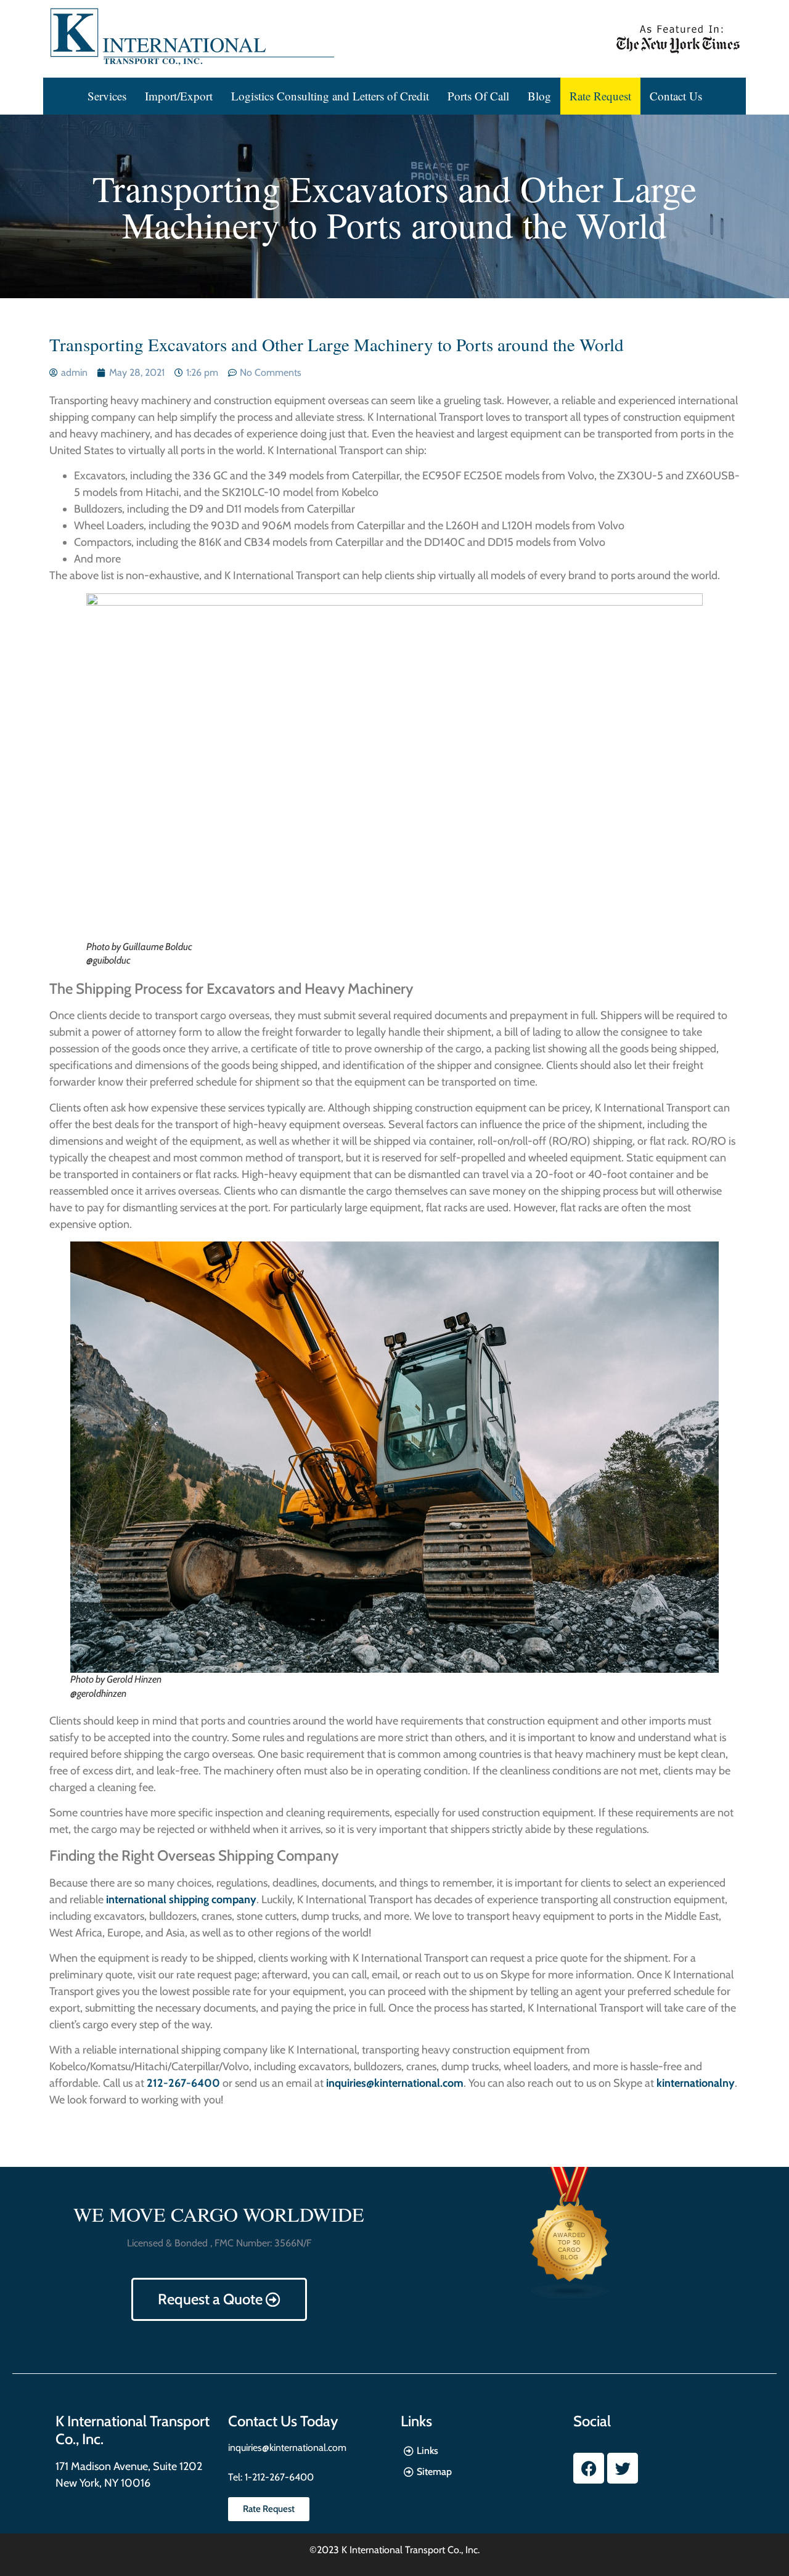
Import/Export (179, 96)
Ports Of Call (478, 96)
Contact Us (676, 96)
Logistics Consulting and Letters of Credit (330, 96)
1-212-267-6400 (278, 2477)
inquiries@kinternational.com (287, 2448)
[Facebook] (589, 2468)
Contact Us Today (283, 2421)
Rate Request (600, 96)
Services (107, 96)
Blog (539, 96)
